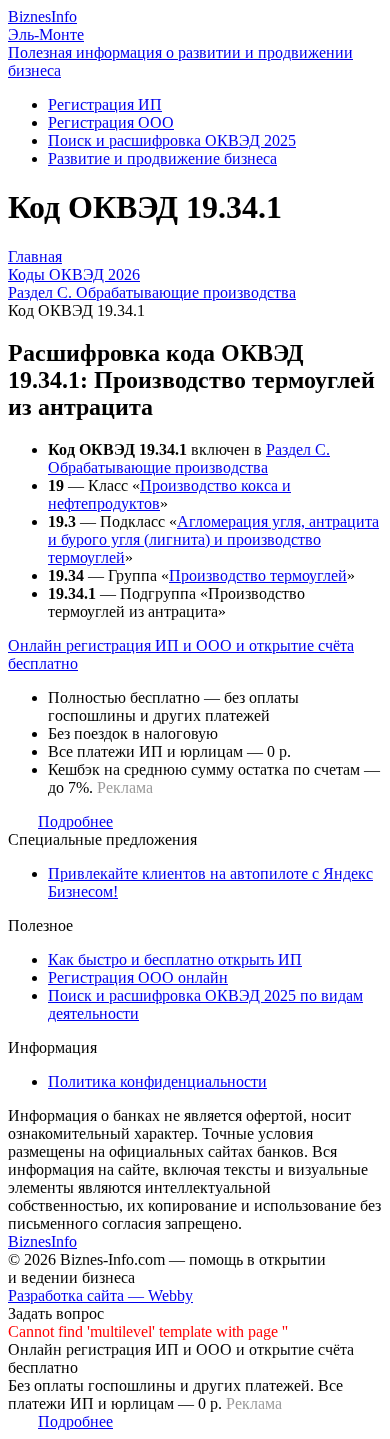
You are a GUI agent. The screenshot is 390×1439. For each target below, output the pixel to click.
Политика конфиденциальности (157, 1081)
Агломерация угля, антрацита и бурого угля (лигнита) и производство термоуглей (213, 539)
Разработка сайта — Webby (100, 1295)
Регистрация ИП (105, 104)
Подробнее (75, 821)
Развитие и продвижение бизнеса (162, 158)
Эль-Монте (46, 34)
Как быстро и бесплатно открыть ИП (175, 959)
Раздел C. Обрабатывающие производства (189, 458)
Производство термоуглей (258, 575)
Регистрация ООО (111, 122)
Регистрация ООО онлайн (138, 977)
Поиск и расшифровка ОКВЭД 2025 (172, 140)
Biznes (42, 16)
